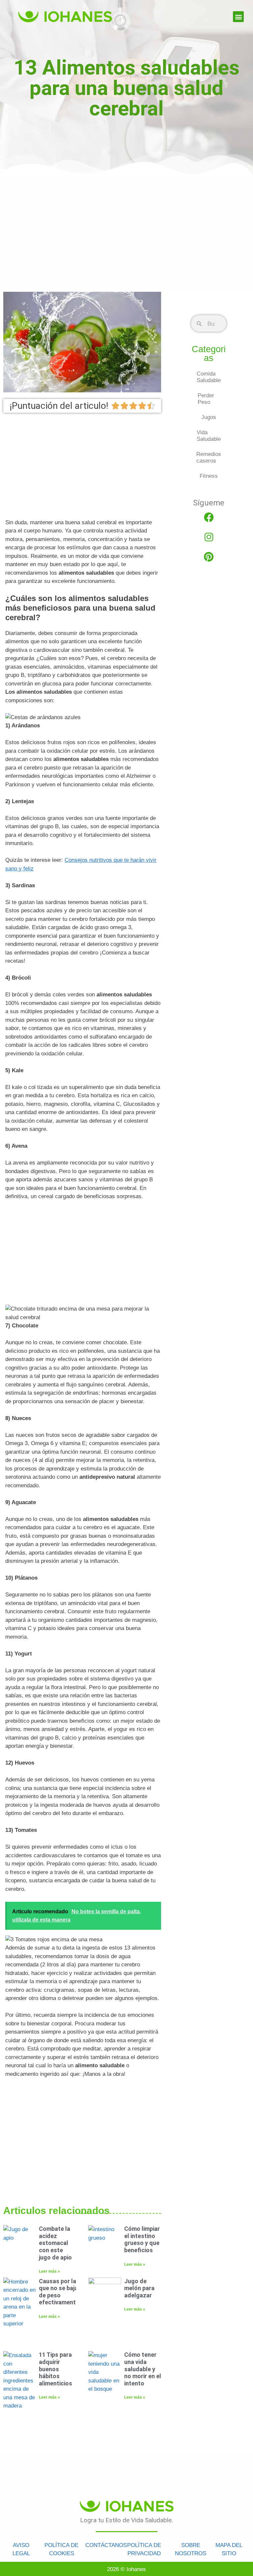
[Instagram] (209, 537)
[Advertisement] (126, 232)
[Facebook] (209, 517)
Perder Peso (206, 399)
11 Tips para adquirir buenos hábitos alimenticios (56, 2369)
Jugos (209, 417)
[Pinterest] (209, 557)
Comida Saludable (209, 377)
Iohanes (136, 2569)
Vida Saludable (209, 436)
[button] (238, 17)
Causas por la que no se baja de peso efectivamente (59, 2292)
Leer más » (49, 2271)
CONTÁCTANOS (106, 2545)
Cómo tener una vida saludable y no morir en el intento (143, 2369)
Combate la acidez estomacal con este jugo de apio (55, 2243)
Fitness (209, 476)
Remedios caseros (209, 457)
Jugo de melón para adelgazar (139, 2288)
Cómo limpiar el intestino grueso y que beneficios (142, 2239)
